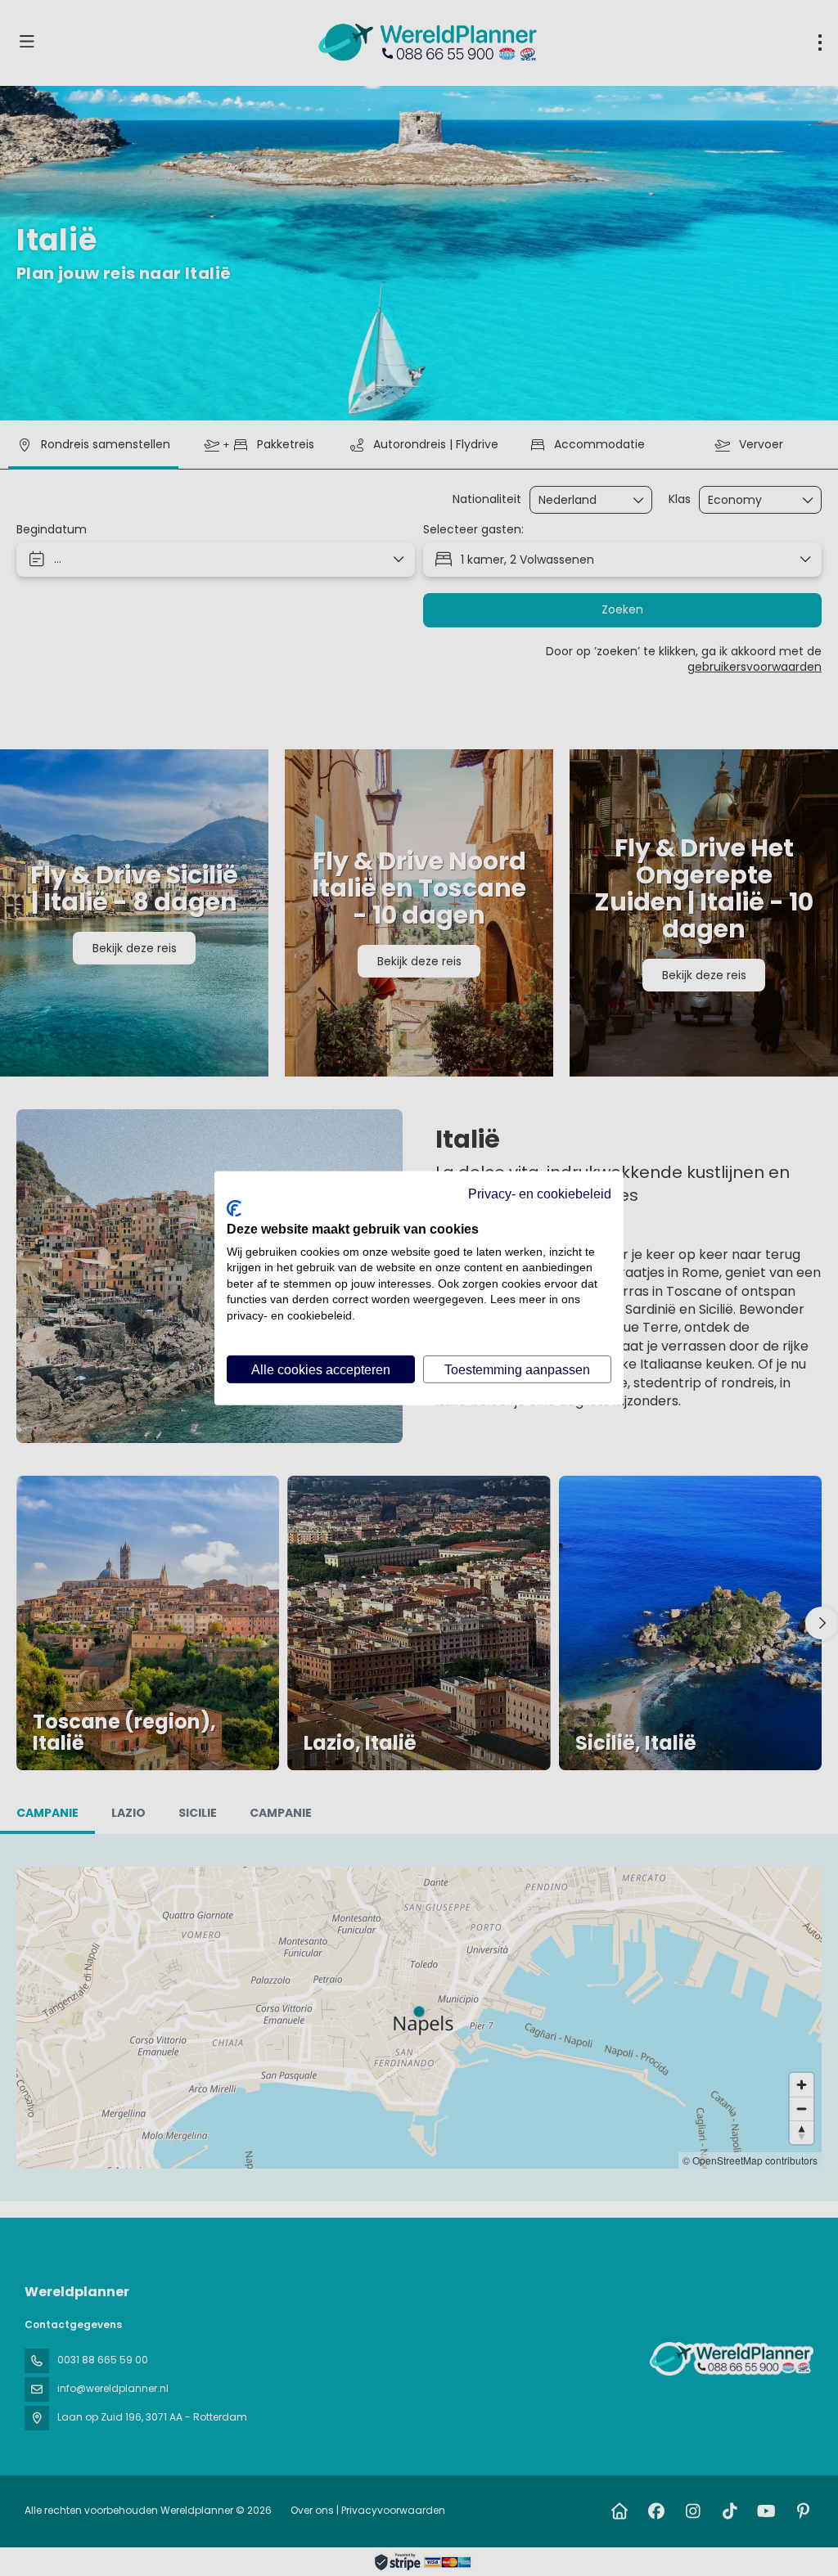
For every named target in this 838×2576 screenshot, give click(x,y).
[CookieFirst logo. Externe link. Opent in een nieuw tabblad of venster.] (234, 1208)
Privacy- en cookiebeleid (540, 1193)
